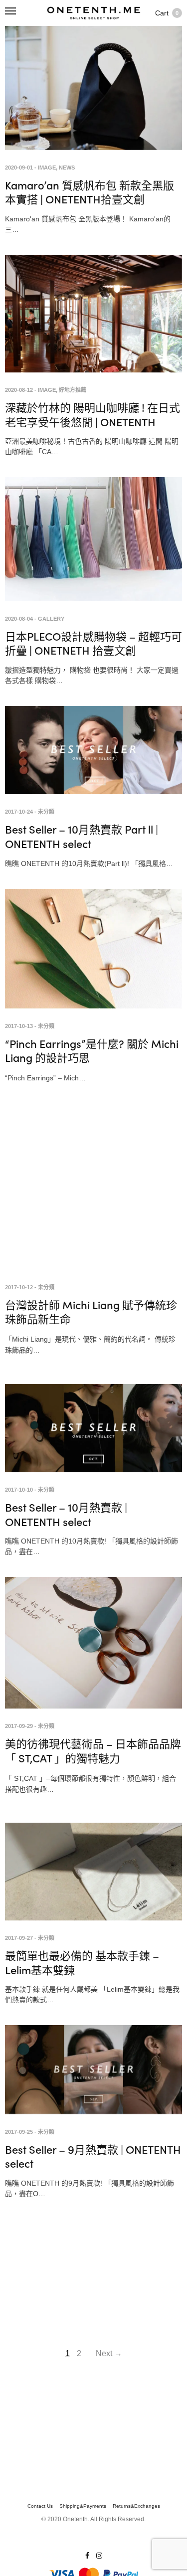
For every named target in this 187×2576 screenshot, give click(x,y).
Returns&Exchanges (136, 2506)
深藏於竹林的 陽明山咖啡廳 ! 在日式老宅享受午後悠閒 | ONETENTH (93, 414)
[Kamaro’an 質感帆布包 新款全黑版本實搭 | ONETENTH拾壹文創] (93, 88)
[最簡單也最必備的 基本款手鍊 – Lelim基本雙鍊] (93, 1872)
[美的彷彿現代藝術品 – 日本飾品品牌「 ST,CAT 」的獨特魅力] (93, 1643)
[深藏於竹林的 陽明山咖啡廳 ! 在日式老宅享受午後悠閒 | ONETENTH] (93, 314)
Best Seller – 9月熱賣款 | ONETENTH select (93, 2156)
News (67, 168)
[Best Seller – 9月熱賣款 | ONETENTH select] (93, 2069)
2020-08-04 (19, 619)
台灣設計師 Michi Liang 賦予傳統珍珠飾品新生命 (91, 1312)
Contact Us (40, 2506)
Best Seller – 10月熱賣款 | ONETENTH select (66, 1514)
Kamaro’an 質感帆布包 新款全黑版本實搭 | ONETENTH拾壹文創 (90, 192)
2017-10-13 (19, 1026)
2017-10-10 (19, 1490)
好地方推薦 (73, 390)
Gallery (51, 619)
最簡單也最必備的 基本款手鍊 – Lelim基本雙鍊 (82, 1962)
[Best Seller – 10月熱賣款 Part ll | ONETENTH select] (93, 750)
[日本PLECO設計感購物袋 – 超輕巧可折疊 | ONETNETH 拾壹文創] (93, 539)
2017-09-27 (19, 1938)
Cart (167, 13)
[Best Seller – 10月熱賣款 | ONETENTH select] (93, 1428)
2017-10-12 (19, 1287)
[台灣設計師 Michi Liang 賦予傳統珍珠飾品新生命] (93, 1191)
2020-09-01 (19, 168)
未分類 (46, 812)
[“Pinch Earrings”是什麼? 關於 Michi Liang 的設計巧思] (93, 949)
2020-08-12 (19, 390)
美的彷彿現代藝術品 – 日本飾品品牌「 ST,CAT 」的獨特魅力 (93, 1750)
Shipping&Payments (83, 2506)
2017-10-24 (19, 812)
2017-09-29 (19, 1726)
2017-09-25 (19, 2132)
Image (47, 168)
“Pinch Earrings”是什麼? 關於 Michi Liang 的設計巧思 (92, 1050)
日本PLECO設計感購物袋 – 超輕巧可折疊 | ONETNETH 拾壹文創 (93, 643)
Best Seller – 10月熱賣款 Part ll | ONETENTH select (82, 836)
